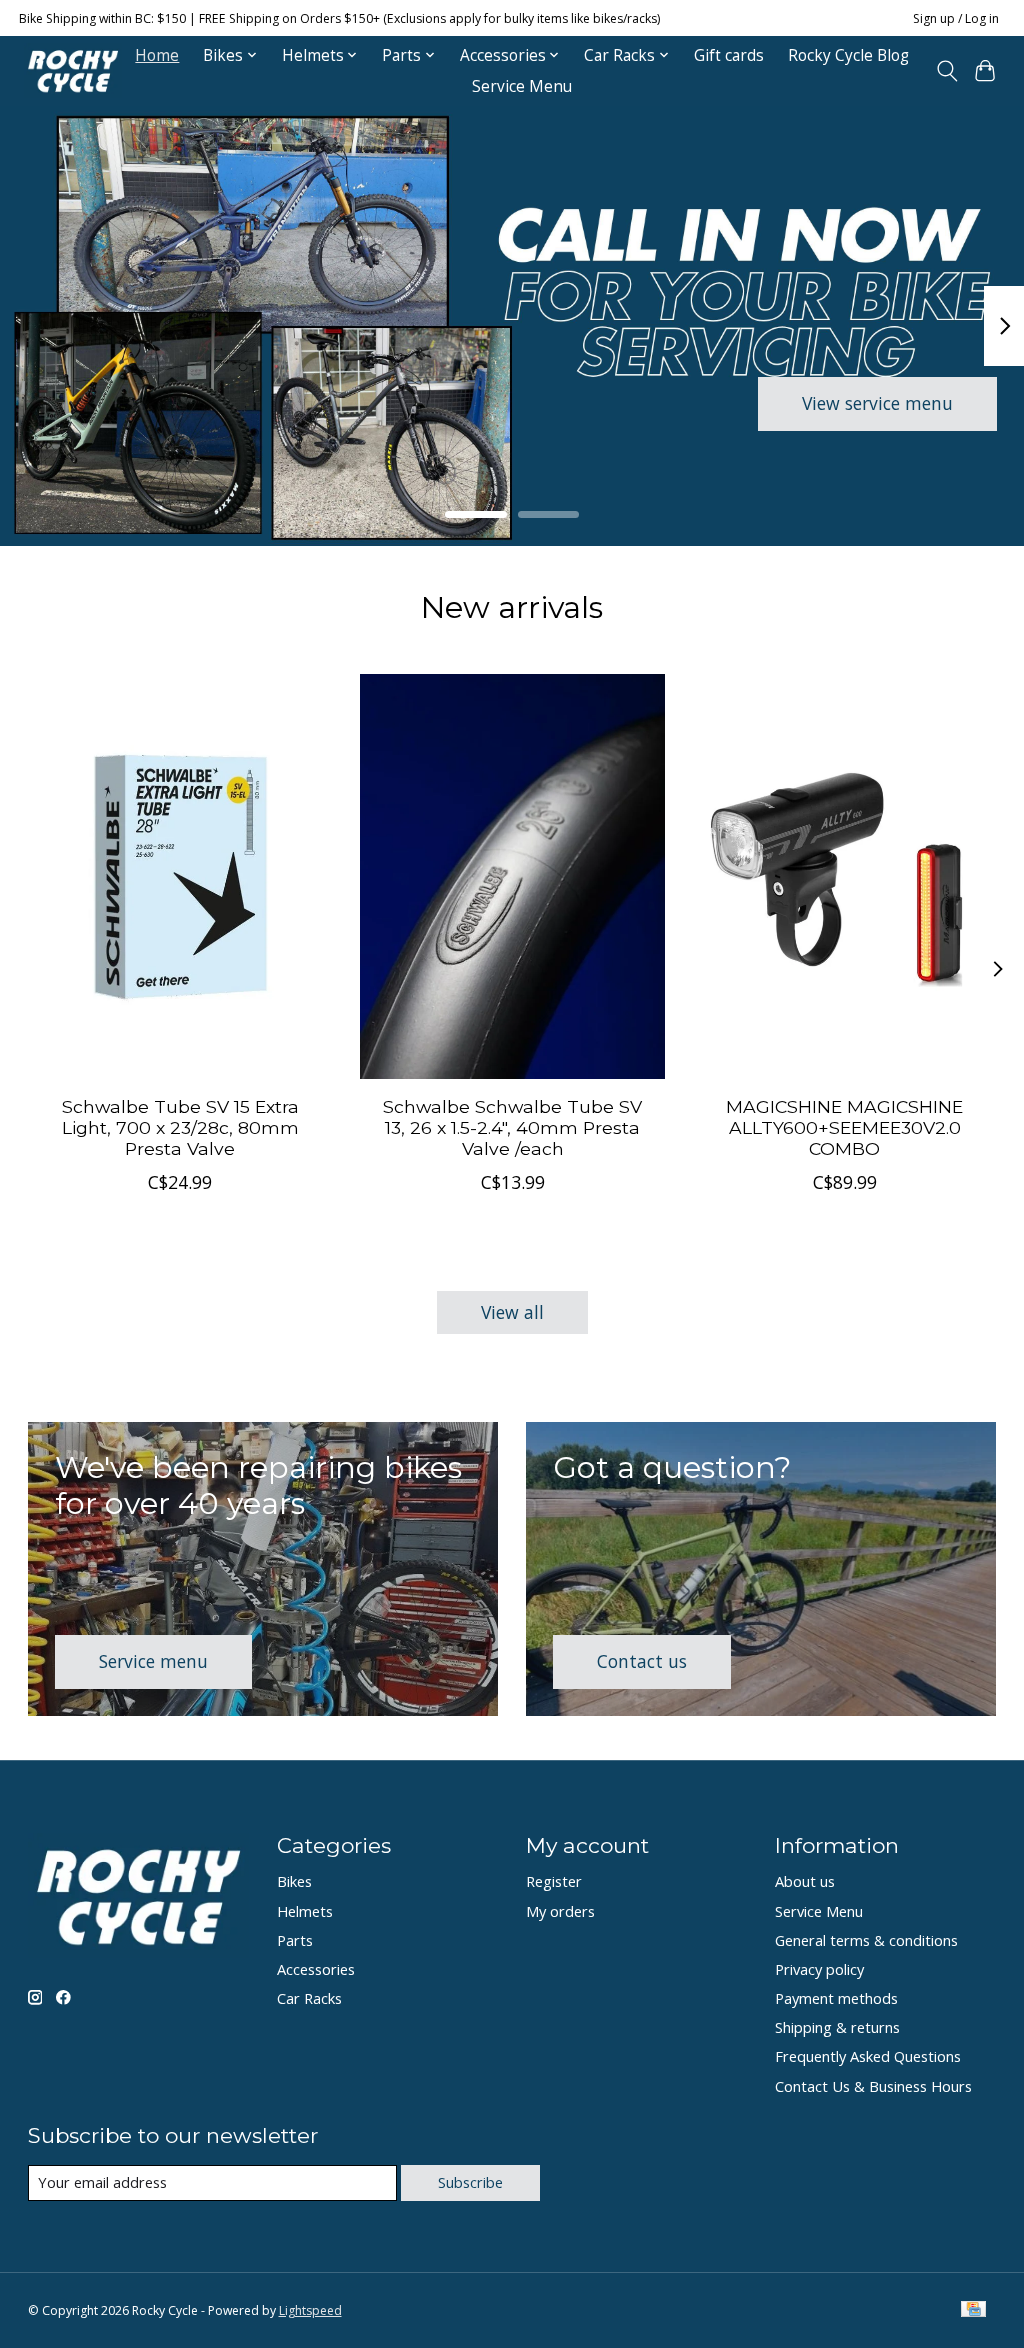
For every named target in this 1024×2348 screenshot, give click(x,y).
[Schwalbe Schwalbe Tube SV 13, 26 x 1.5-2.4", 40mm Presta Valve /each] (512, 876)
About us (805, 1881)
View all (512, 1312)
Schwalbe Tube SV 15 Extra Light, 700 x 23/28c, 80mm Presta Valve (179, 1127)
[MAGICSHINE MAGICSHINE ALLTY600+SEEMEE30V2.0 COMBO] (844, 876)
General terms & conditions (866, 1940)
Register (554, 1881)
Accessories (316, 1969)
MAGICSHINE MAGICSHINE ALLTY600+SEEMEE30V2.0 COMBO (844, 1127)
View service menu (877, 403)
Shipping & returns (837, 2027)
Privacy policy (819, 1969)
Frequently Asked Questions (868, 2056)
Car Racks (309, 1998)
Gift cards (729, 55)
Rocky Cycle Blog (848, 55)
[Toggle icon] (946, 71)
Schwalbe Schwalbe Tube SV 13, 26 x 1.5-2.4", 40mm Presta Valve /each (512, 1127)
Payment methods (836, 1998)
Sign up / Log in (956, 18)
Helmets (305, 1911)
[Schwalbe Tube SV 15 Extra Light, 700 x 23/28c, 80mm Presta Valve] (180, 876)
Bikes (294, 1881)
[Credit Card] (973, 2311)
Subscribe (470, 2182)
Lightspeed (310, 2310)
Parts (295, 1940)
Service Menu (522, 86)
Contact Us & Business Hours (873, 2086)
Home (157, 55)
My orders (560, 1911)
